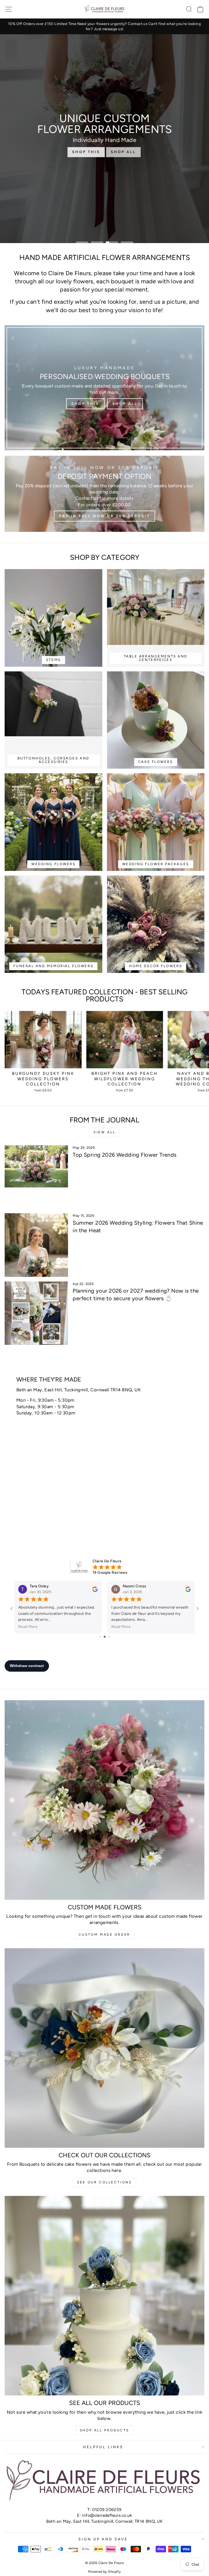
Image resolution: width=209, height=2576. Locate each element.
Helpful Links (103, 2447)
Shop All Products (104, 2430)
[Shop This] (104, 388)
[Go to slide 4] (111, 1637)
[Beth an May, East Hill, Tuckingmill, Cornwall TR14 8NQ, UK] (104, 1449)
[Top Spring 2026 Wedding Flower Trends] (36, 1177)
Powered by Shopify (104, 2572)
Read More (28, 1627)
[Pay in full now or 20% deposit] (104, 494)
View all (104, 1132)
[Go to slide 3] (107, 1637)
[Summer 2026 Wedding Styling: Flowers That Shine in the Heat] (36, 1245)
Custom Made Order (104, 1935)
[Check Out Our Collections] (104, 2048)
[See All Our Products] (104, 2296)
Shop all (123, 152)
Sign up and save (103, 2539)
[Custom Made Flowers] (104, 1800)
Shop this (86, 152)
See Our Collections (104, 2182)
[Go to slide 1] (98, 1637)
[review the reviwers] (95, 1590)
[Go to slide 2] (103, 1637)
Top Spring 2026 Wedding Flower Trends (125, 1155)
